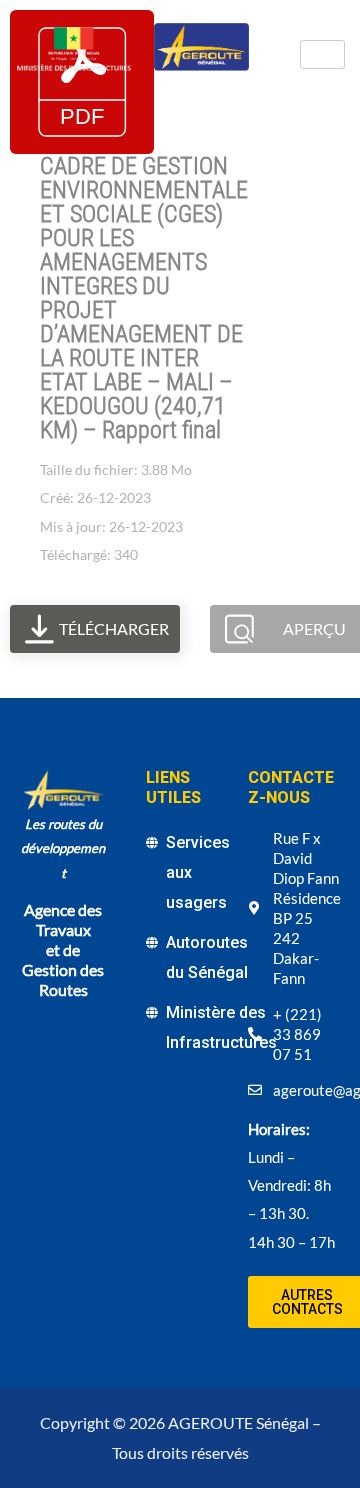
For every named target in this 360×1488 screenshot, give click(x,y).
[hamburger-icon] (322, 54)
